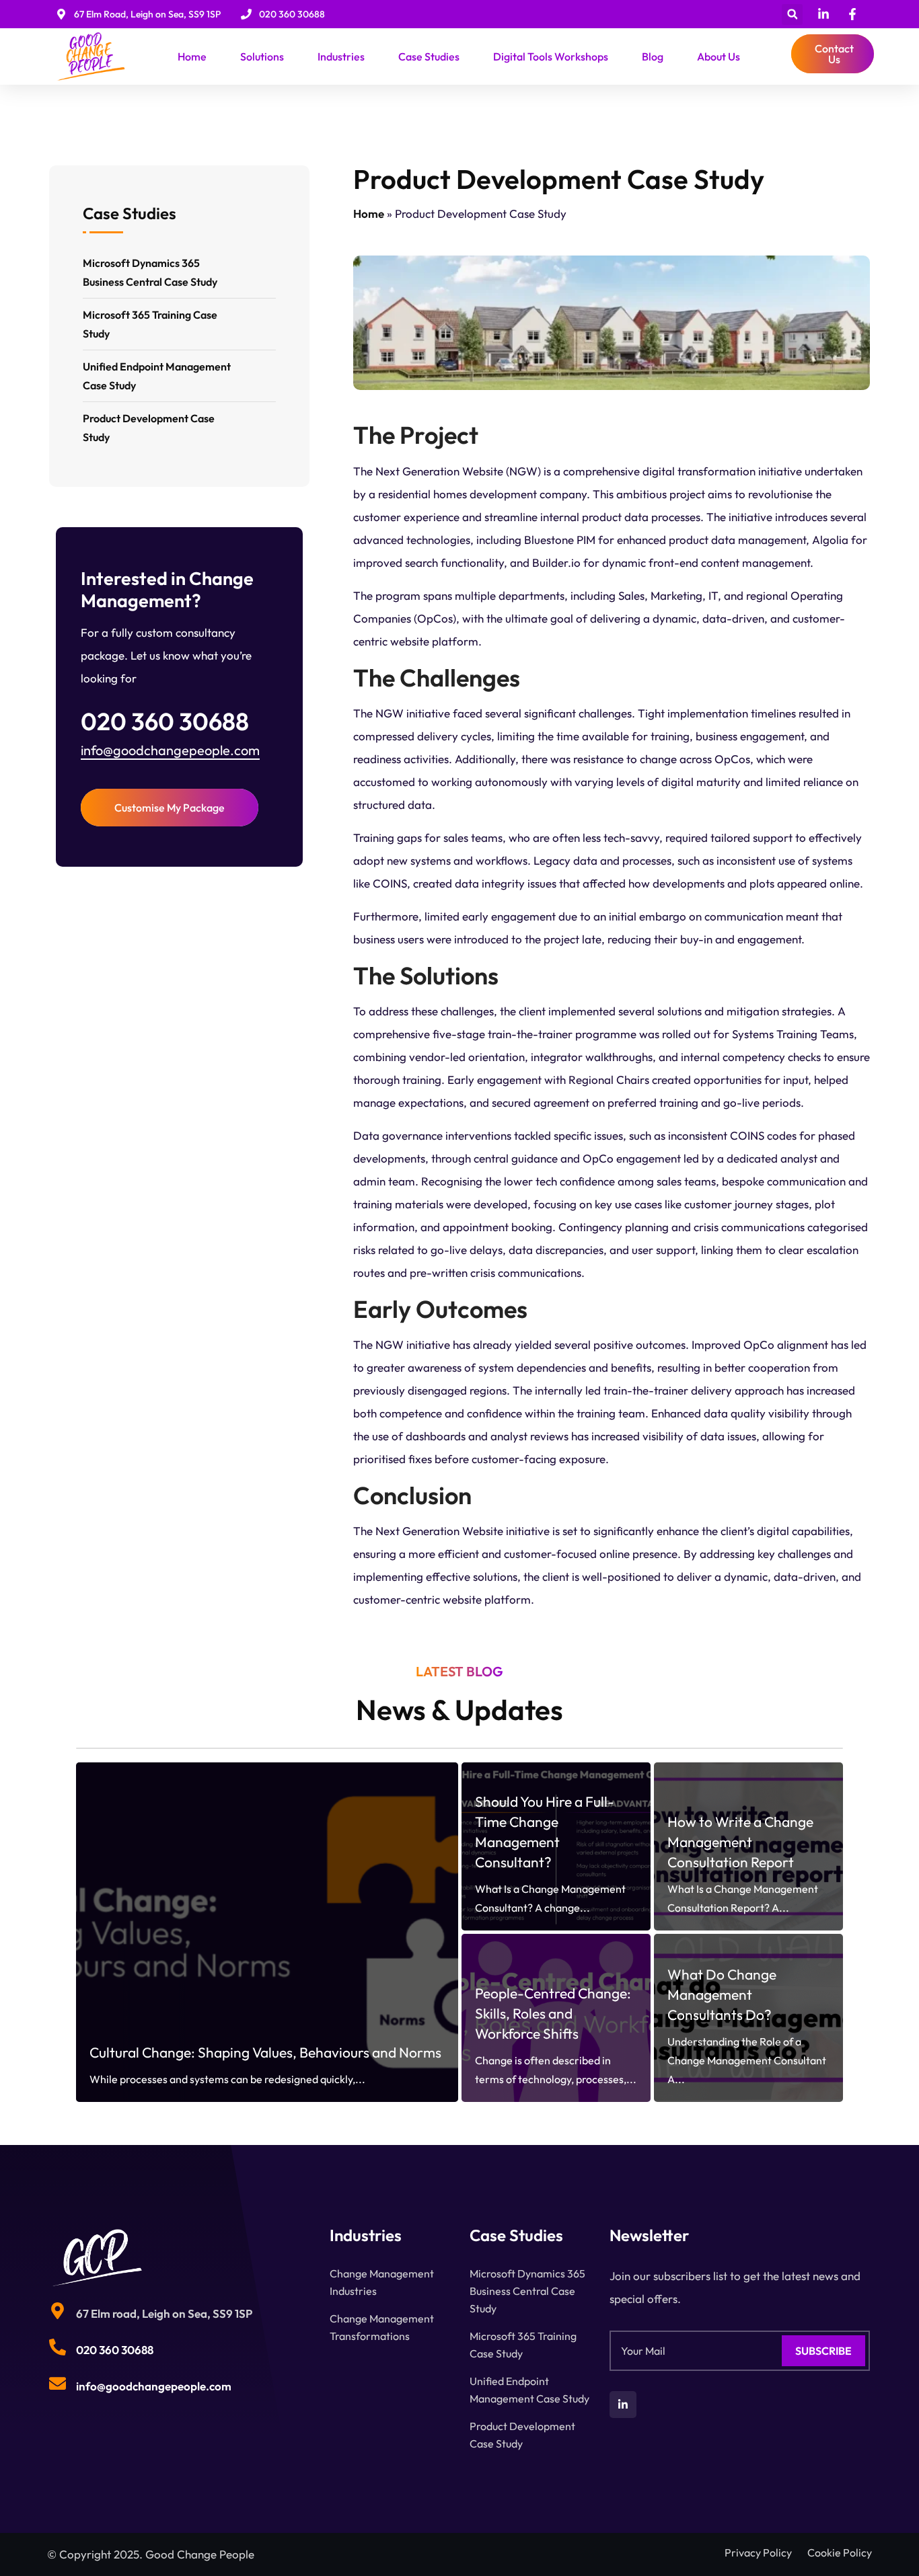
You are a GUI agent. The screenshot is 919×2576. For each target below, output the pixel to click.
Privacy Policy (758, 2552)
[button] (792, 14)
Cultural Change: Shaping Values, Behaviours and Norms (265, 2052)
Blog (653, 56)
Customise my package (170, 808)
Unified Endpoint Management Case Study (157, 376)
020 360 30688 (115, 2350)
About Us (719, 56)
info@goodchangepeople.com (170, 750)
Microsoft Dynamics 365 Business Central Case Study (150, 272)
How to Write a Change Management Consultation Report (740, 1842)
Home (192, 56)
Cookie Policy (840, 2552)
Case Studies (429, 56)
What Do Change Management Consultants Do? (722, 1994)
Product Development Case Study (149, 428)
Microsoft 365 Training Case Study (150, 324)
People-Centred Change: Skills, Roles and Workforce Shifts (553, 2013)
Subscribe (823, 2351)
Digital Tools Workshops (551, 56)
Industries (341, 56)
